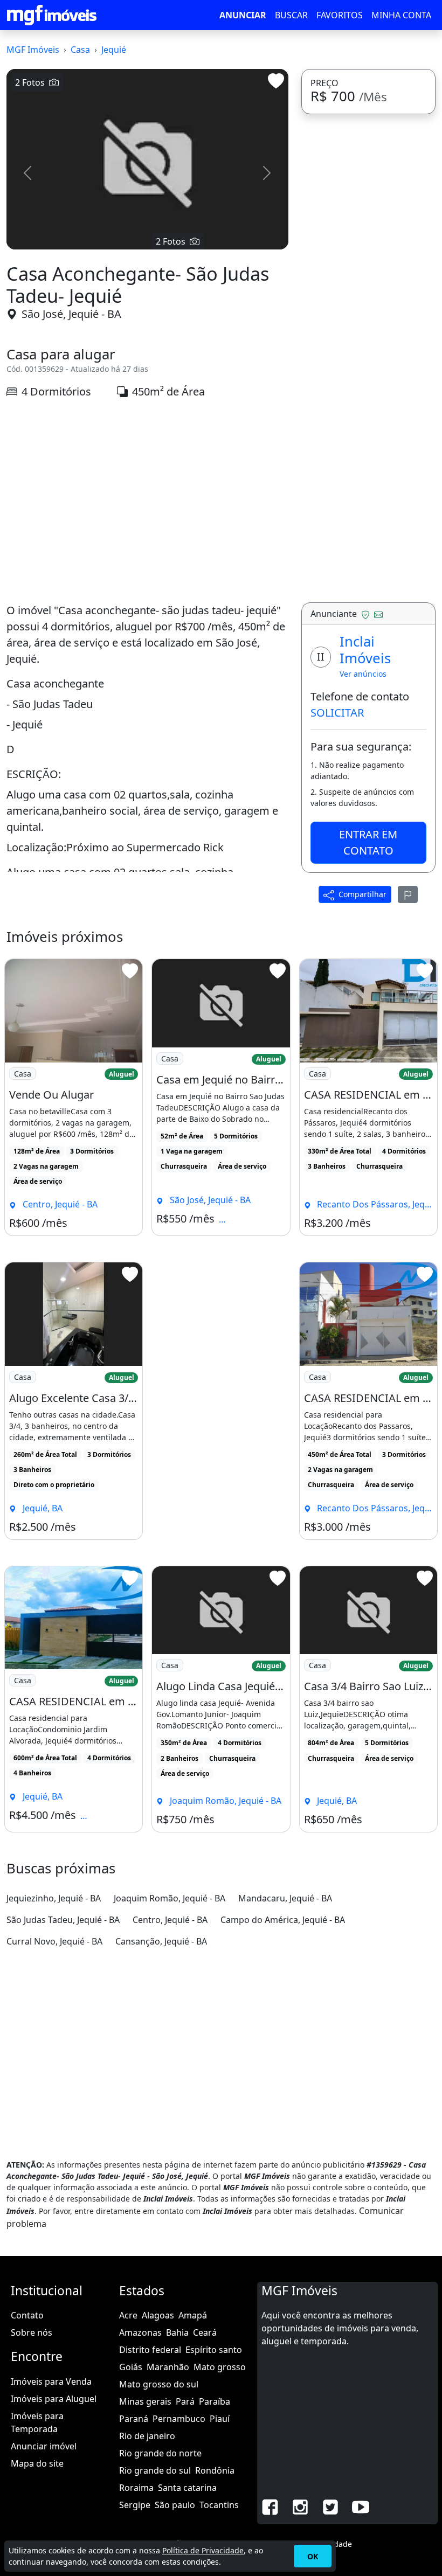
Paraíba (215, 2401)
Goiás (131, 2367)
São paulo (175, 2505)
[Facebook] (270, 2506)
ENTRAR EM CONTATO (368, 842)
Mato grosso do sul (159, 2384)
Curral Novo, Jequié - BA (54, 1941)
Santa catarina (187, 2488)
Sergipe (135, 2505)
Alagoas (158, 2315)
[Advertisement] (147, 501)
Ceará (205, 2332)
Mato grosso (220, 2367)
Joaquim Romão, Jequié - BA (170, 1898)
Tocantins (219, 2505)
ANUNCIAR (243, 15)
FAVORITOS (340, 15)
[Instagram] (300, 2506)
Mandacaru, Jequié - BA (285, 1898)
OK (313, 2556)
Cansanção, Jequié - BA (161, 1941)
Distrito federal (150, 2350)
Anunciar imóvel (44, 2446)
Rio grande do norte (160, 2453)
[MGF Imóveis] (52, 15)
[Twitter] (330, 2506)
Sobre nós (32, 2332)
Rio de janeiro (147, 2436)
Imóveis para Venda (51, 2381)
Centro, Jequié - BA (170, 1920)
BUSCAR (291, 15)
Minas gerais (145, 2401)
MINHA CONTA (401, 15)
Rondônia (215, 2470)
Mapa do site (37, 2463)
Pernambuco (179, 2419)
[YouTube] (361, 2506)
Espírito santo (214, 2350)
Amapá (193, 2315)
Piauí (220, 2419)
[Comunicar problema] (408, 894)
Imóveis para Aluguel (54, 2399)
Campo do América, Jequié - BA (283, 1920)
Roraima (136, 2488)
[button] (27, 173)
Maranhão (168, 2367)
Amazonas (140, 2332)
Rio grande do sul (155, 2470)
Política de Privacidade (203, 2550)
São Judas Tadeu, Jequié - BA (63, 1920)
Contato (27, 2315)
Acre (128, 2315)
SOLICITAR (337, 713)
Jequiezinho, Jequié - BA (54, 1898)
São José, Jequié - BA (71, 314)
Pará (185, 2401)
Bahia (177, 2332)
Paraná (134, 2419)
